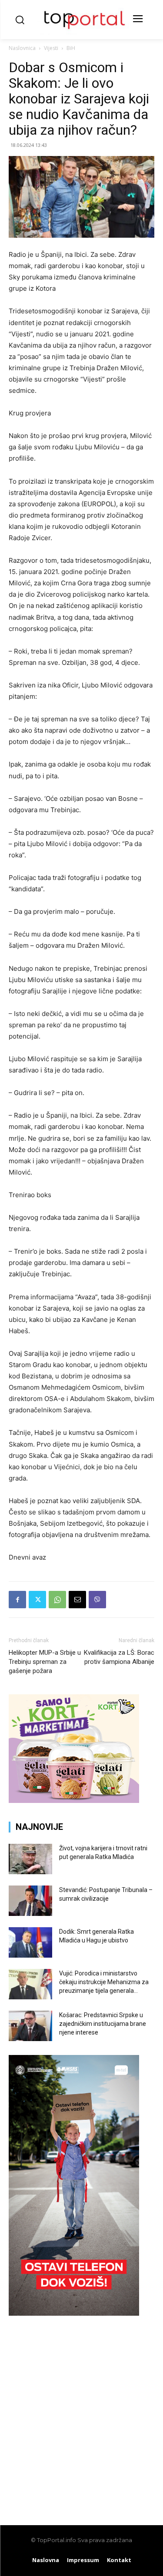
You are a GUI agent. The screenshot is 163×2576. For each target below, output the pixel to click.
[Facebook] (17, 1600)
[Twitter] (37, 1600)
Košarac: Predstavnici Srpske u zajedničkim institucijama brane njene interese (103, 2024)
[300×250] (74, 1801)
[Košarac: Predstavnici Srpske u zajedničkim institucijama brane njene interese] (30, 2026)
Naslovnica (22, 48)
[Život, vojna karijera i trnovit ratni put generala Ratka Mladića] (30, 1859)
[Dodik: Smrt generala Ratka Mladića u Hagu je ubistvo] (30, 1942)
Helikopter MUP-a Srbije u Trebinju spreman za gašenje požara (45, 1662)
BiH (71, 48)
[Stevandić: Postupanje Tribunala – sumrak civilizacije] (30, 1901)
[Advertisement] (81, 2416)
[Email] (77, 1600)
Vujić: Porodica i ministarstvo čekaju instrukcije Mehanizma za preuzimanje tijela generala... (104, 1982)
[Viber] (97, 1600)
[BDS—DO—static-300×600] (74, 2313)
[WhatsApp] (57, 1600)
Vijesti (51, 48)
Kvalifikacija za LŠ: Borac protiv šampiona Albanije (119, 1657)
